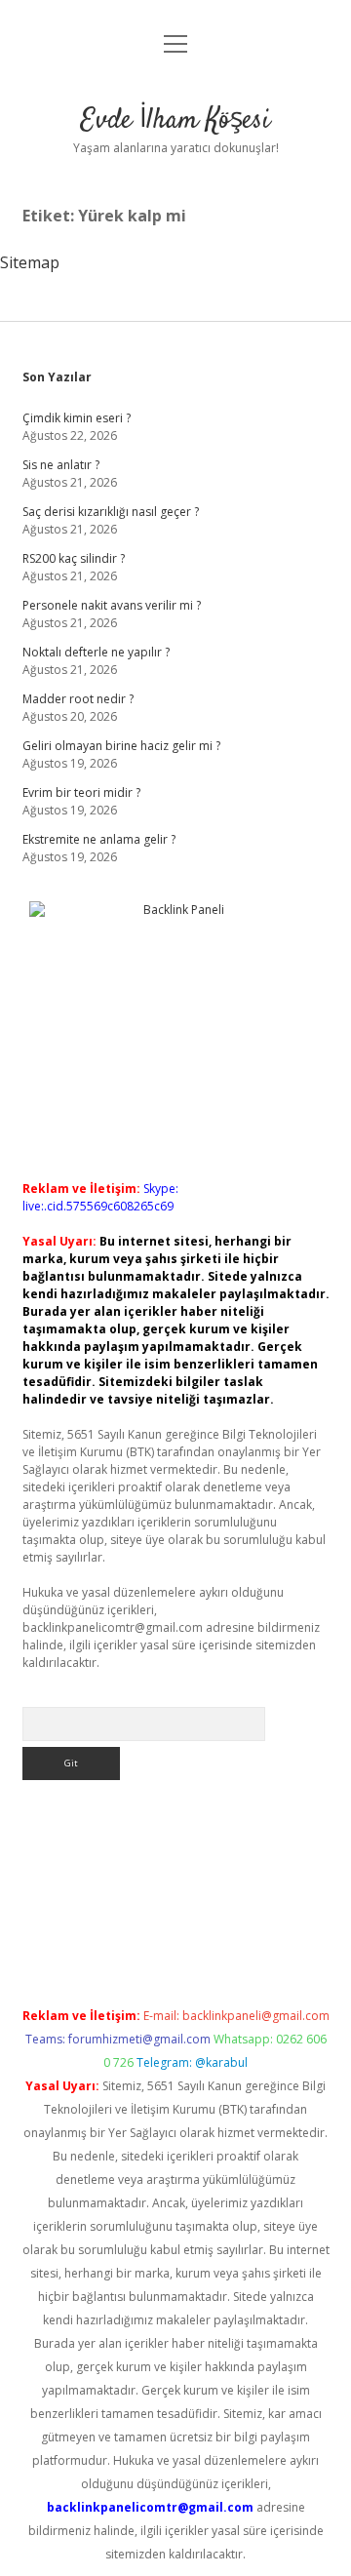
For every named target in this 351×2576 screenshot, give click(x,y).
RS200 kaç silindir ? (74, 558)
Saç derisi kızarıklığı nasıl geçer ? (111, 512)
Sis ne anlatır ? (61, 465)
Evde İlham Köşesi (175, 121)
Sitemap (30, 262)
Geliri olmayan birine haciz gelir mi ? (121, 746)
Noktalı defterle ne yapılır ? (96, 652)
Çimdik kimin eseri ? (77, 418)
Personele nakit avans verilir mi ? (112, 605)
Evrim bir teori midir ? (81, 793)
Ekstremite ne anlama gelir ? (99, 839)
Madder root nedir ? (78, 699)
